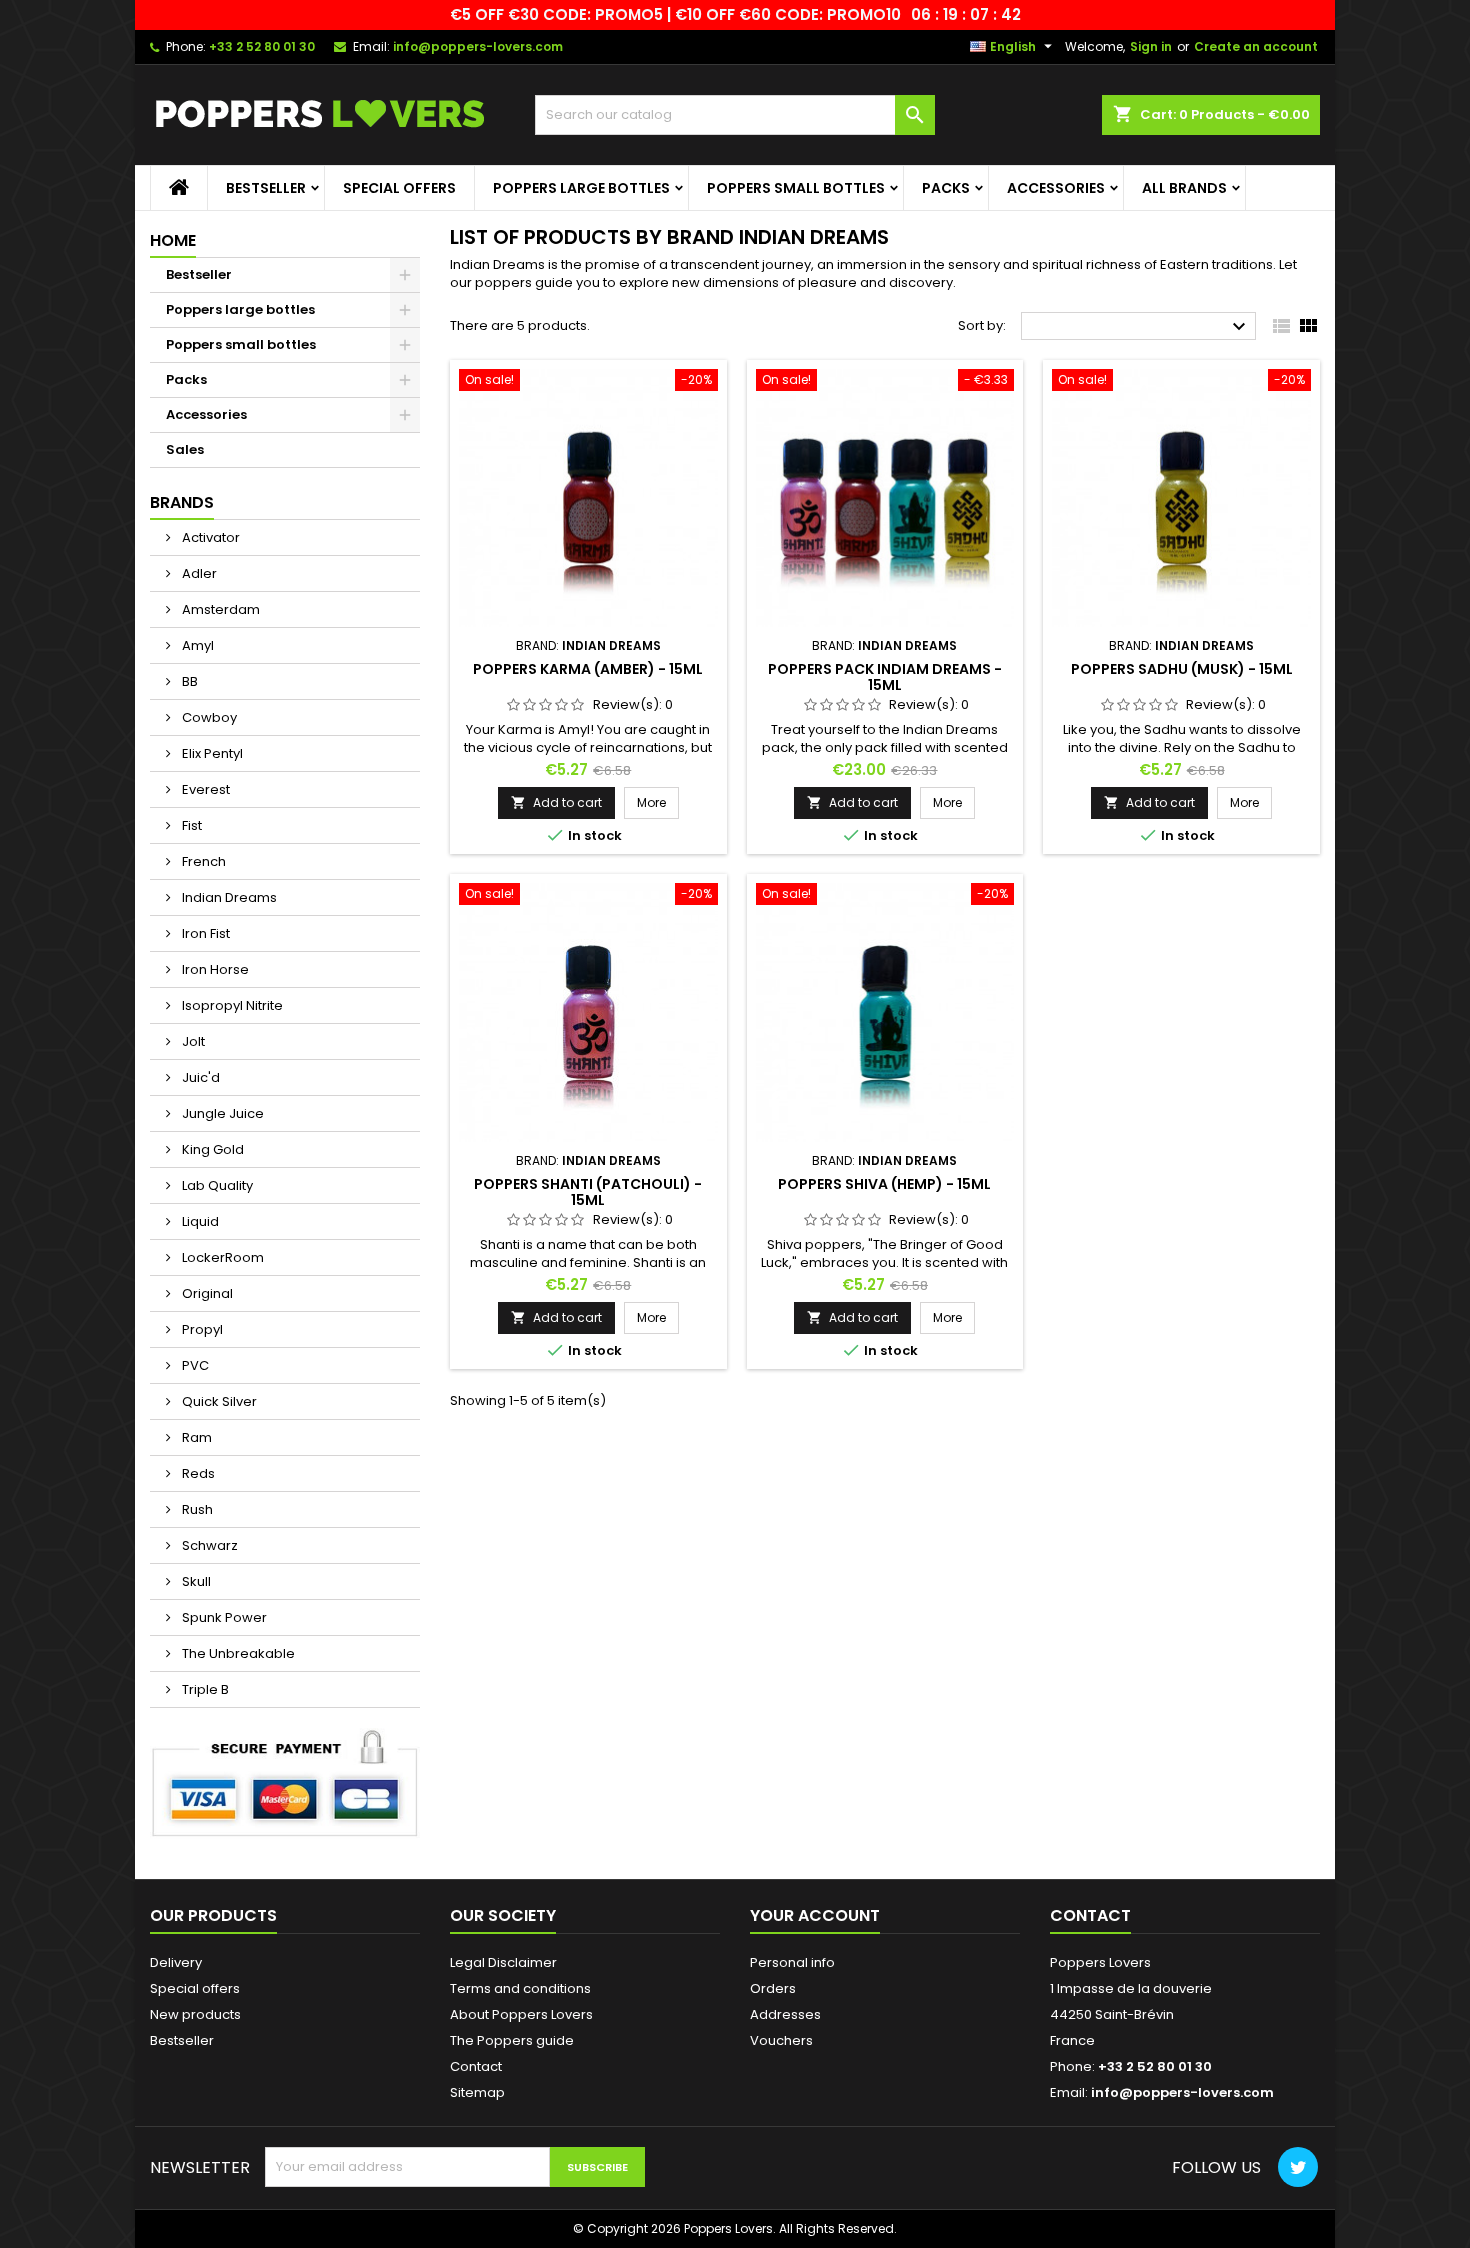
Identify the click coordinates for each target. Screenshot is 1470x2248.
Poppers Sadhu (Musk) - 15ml (1182, 669)
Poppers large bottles (581, 188)
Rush (196, 1509)
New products (195, 2014)
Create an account (1256, 46)
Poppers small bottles (796, 188)
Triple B (204, 1689)
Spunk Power (223, 1617)
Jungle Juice (221, 1113)
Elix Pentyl (211, 753)
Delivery (176, 1962)
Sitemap (477, 2092)
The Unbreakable (237, 1653)
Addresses (785, 2014)
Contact (476, 2066)
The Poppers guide (512, 2040)
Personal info (792, 1962)
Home (173, 240)
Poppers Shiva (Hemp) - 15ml (884, 1184)
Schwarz (208, 1545)
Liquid (199, 1221)
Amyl (196, 645)
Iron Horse (214, 969)
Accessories (1056, 188)
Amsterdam (219, 609)
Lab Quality (216, 1185)
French (202, 861)
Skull (195, 1581)
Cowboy (208, 717)
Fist (190, 825)
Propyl (201, 1329)
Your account (815, 1915)
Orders (773, 1988)
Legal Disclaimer (503, 1962)
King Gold (211, 1149)
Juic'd (199, 1077)
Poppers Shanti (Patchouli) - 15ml (588, 1192)
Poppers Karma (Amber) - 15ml (588, 669)
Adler (198, 573)
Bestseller (266, 188)
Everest (204, 789)
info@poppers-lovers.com (478, 46)
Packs (946, 188)
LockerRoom (221, 1257)
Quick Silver (218, 1401)
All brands (1184, 188)
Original (206, 1293)
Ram (195, 1437)
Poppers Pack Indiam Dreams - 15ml (885, 677)
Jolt (192, 1041)
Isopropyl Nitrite (231, 1005)
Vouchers (781, 2040)
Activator (209, 537)
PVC (194, 1365)
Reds (197, 1473)
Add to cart (556, 802)
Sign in (1151, 46)
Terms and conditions (520, 1988)
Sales (185, 449)
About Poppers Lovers (521, 2014)
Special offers (399, 188)
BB (188, 681)
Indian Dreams (228, 897)
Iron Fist (204, 933)
